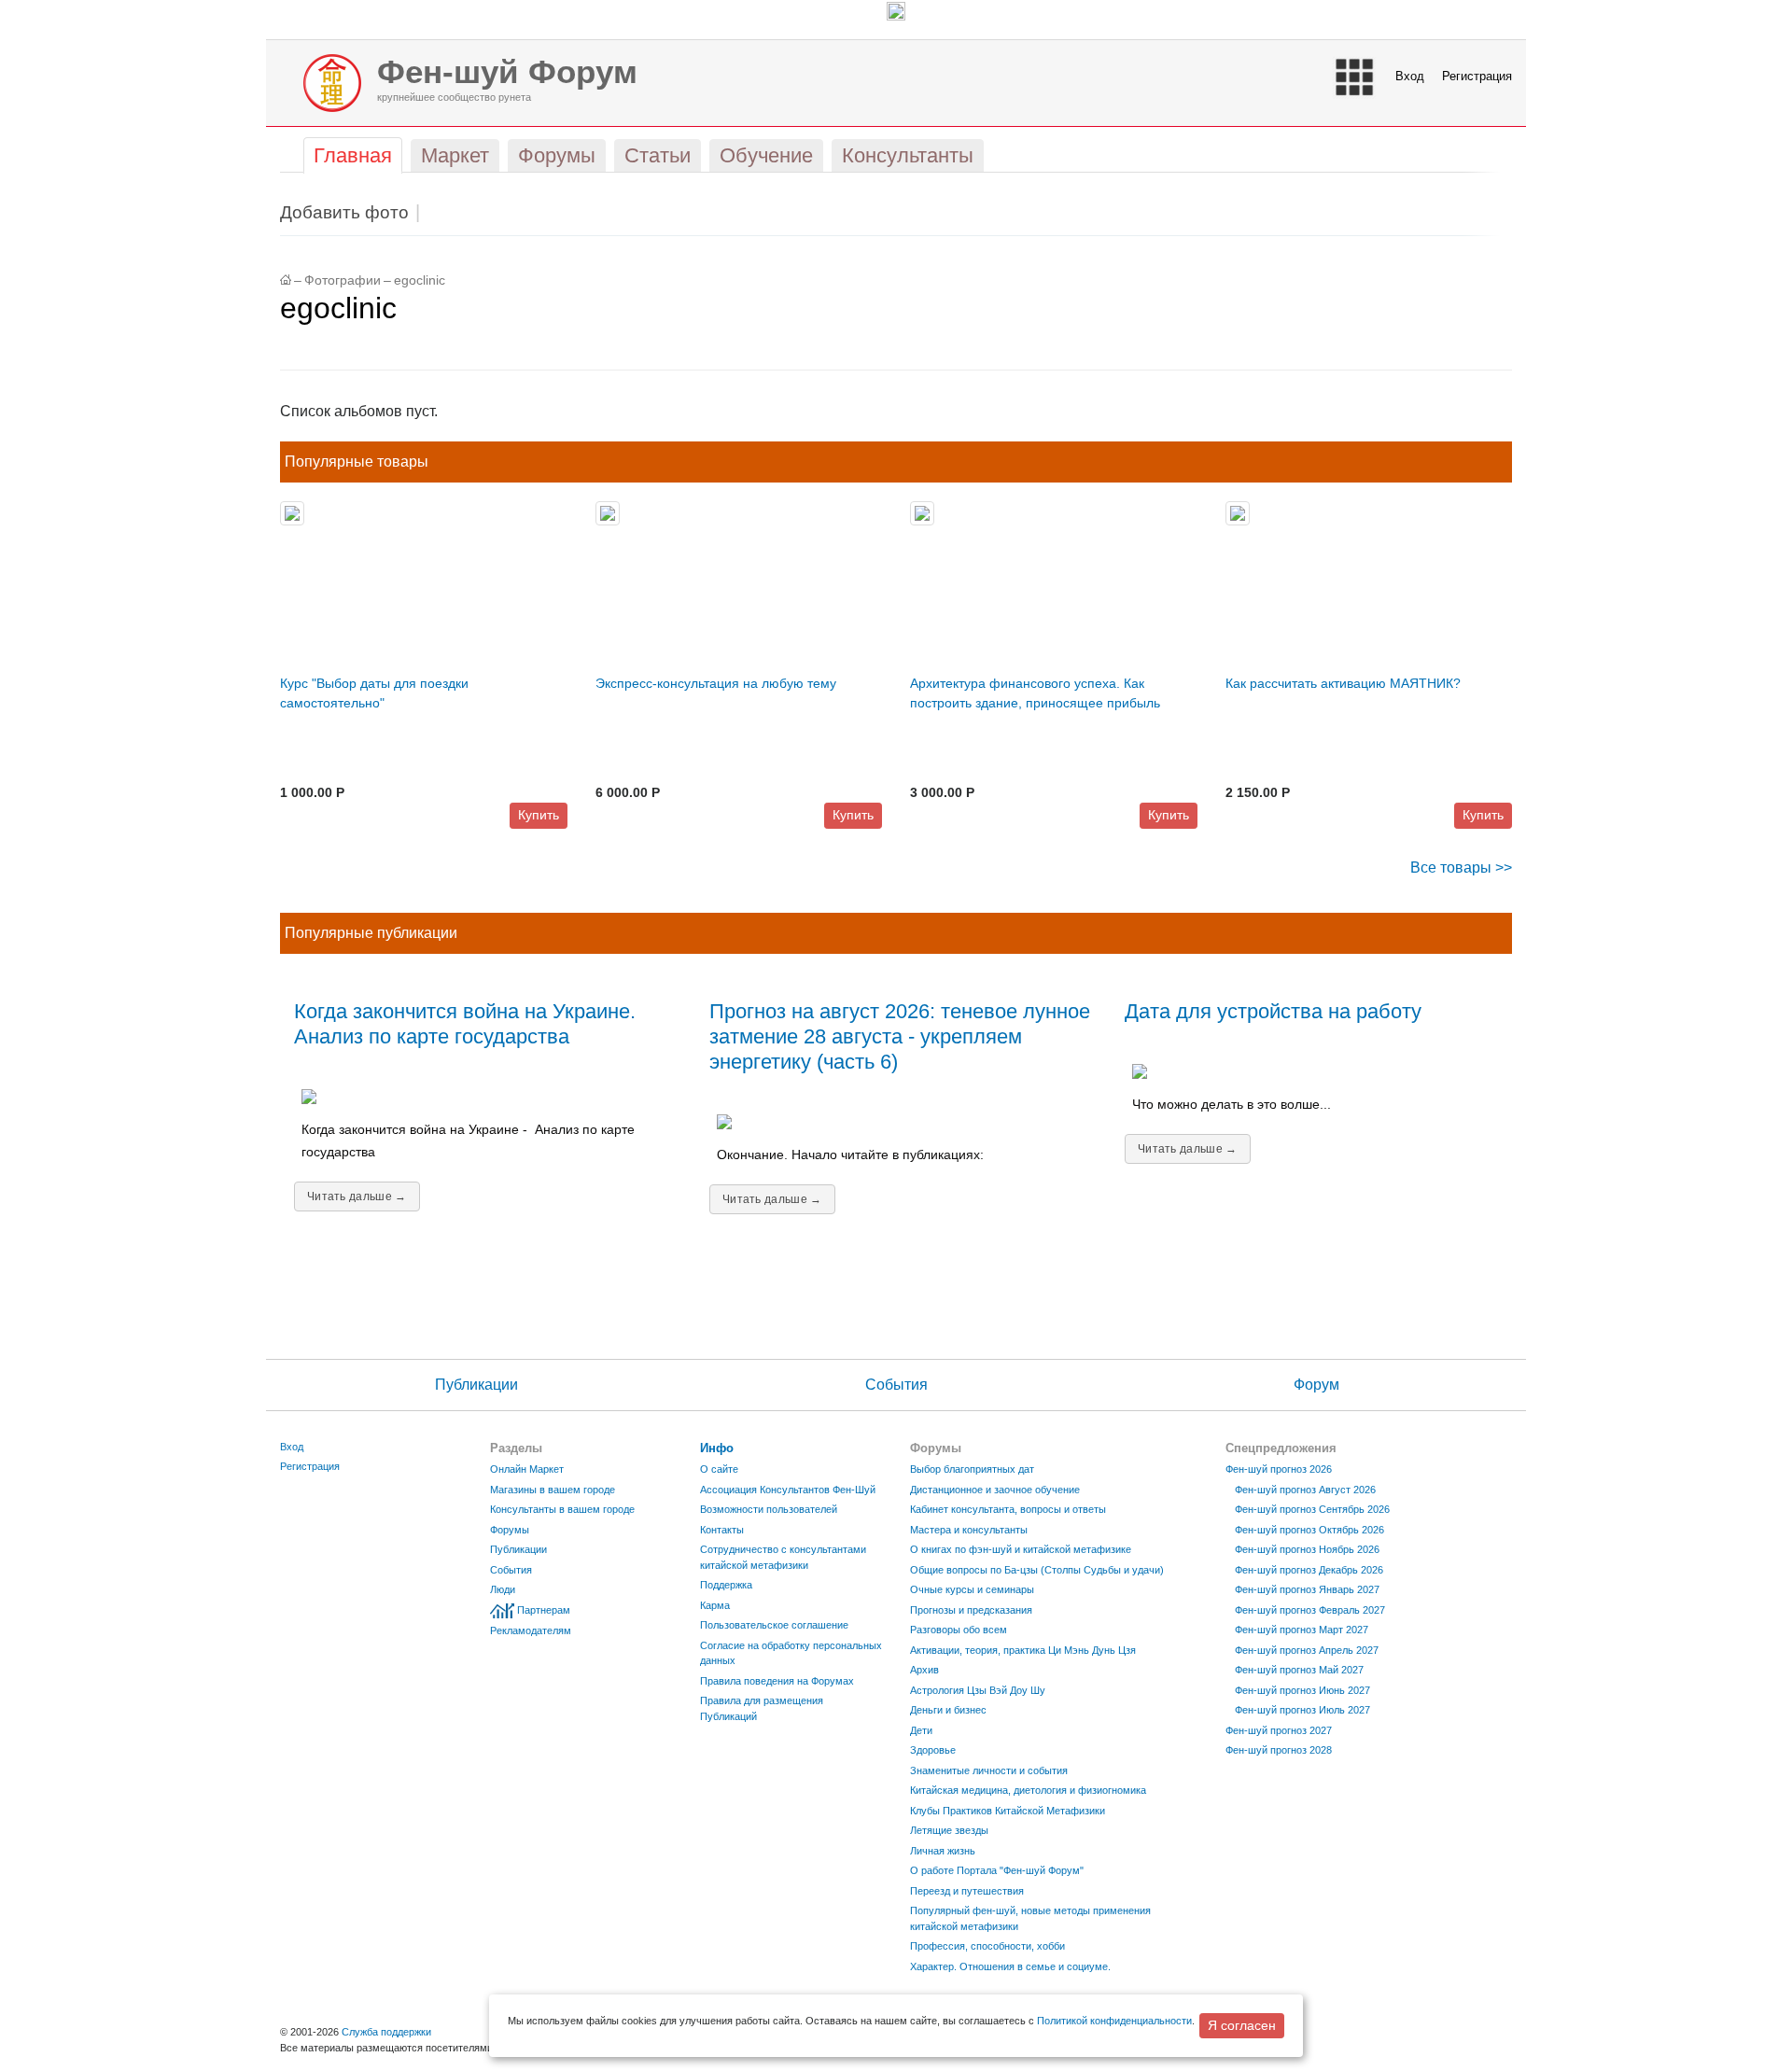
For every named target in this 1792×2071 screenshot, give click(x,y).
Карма (715, 1605)
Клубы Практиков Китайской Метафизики (1008, 1811)
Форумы (510, 1530)
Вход (1410, 76)
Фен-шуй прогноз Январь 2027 (1307, 1589)
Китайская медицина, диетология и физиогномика (1028, 1790)
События (896, 1385)
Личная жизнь (943, 1851)
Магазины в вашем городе (553, 1490)
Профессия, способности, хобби (987, 1946)
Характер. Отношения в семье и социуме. (1010, 1966)
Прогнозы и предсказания (971, 1610)
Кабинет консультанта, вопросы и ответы (1008, 1509)
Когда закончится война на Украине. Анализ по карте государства (465, 1024)
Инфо (717, 1448)
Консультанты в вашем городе (562, 1509)
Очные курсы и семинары (972, 1589)
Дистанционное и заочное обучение (995, 1490)
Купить (539, 815)
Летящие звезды (949, 1830)
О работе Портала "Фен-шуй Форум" (997, 1870)
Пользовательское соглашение (774, 1625)
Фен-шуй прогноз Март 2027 (1302, 1630)
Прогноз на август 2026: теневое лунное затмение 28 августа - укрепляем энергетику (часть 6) (900, 1036)
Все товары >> (1461, 868)
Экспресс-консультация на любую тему (716, 683)
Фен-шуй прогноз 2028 (1279, 1750)
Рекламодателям (531, 1630)
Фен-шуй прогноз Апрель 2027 (1307, 1650)
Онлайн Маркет (527, 1469)
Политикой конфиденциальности (1114, 2021)
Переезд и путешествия (967, 1891)
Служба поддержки (386, 2032)
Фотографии (343, 280)
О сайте (719, 1469)
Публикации (476, 1385)
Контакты (722, 1530)
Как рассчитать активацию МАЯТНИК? (1343, 683)
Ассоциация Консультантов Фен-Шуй (788, 1490)
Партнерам (544, 1610)
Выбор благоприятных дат (972, 1469)
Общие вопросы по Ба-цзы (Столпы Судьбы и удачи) (1037, 1570)
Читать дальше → (357, 1196)
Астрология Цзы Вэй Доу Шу (978, 1690)
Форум (1316, 1385)
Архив (924, 1670)
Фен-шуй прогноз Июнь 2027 (1302, 1690)
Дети (921, 1730)
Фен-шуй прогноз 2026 (1279, 1469)
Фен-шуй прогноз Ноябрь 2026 (1307, 1549)
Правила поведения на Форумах (777, 1681)
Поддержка (726, 1585)
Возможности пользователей (769, 1509)
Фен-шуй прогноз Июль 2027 (1302, 1710)
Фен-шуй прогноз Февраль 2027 (1310, 1610)
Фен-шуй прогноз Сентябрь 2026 (1312, 1509)
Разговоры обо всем (959, 1630)
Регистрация (1477, 76)
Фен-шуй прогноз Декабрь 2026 (1309, 1570)
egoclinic (420, 280)
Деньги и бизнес (948, 1710)
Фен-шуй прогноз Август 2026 (1305, 1490)
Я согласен (1242, 2025)
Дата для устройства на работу (1273, 1011)
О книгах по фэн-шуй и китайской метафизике (1021, 1549)
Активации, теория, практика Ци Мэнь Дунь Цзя (1023, 1650)
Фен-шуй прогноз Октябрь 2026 (1309, 1530)
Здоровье (933, 1750)
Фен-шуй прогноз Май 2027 (1299, 1670)
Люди (503, 1589)
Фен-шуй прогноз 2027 (1279, 1730)
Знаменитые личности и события (989, 1770)
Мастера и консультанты (969, 1530)
